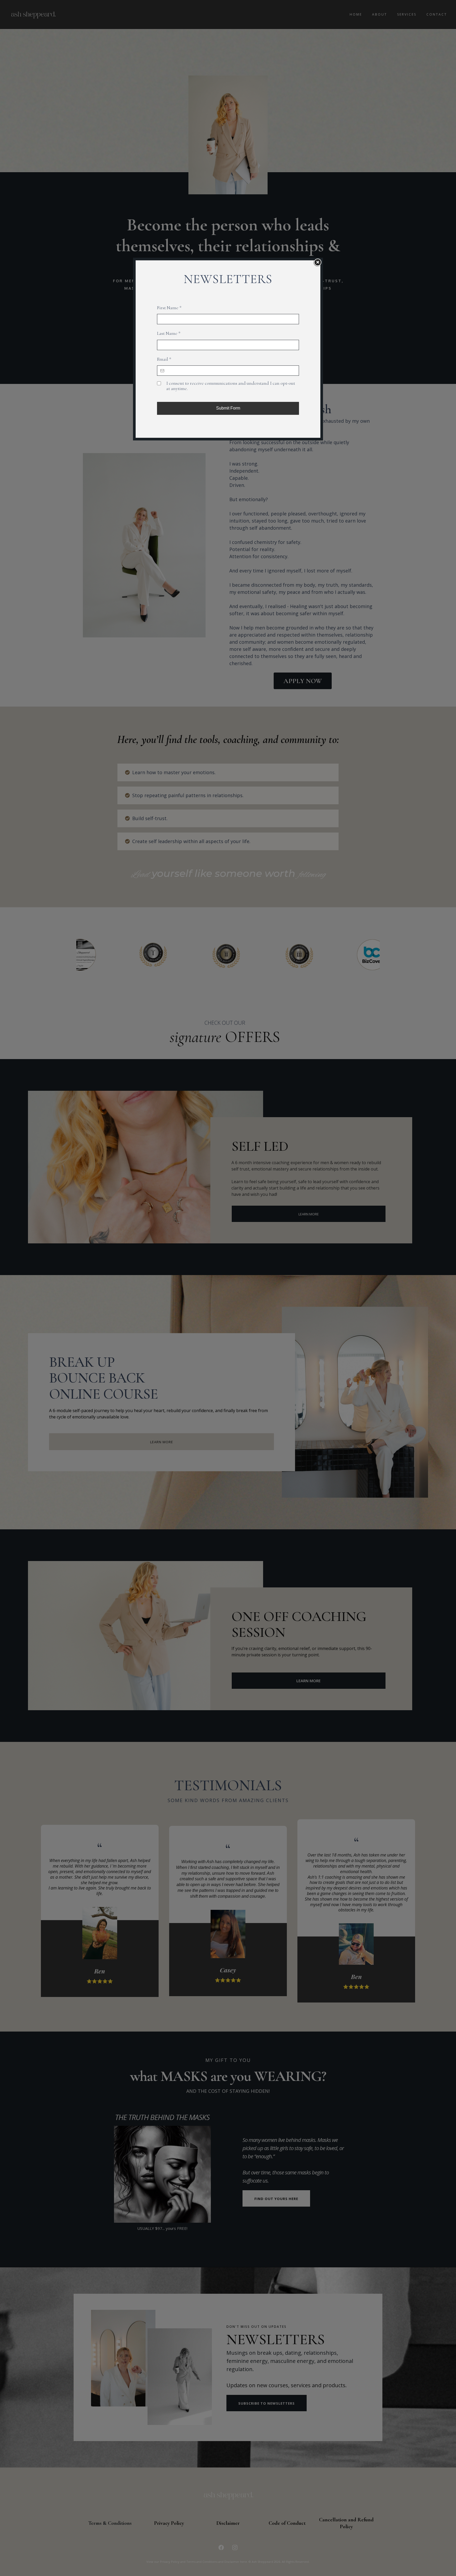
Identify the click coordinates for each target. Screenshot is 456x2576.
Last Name (169, 333)
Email (164, 359)
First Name (169, 308)
